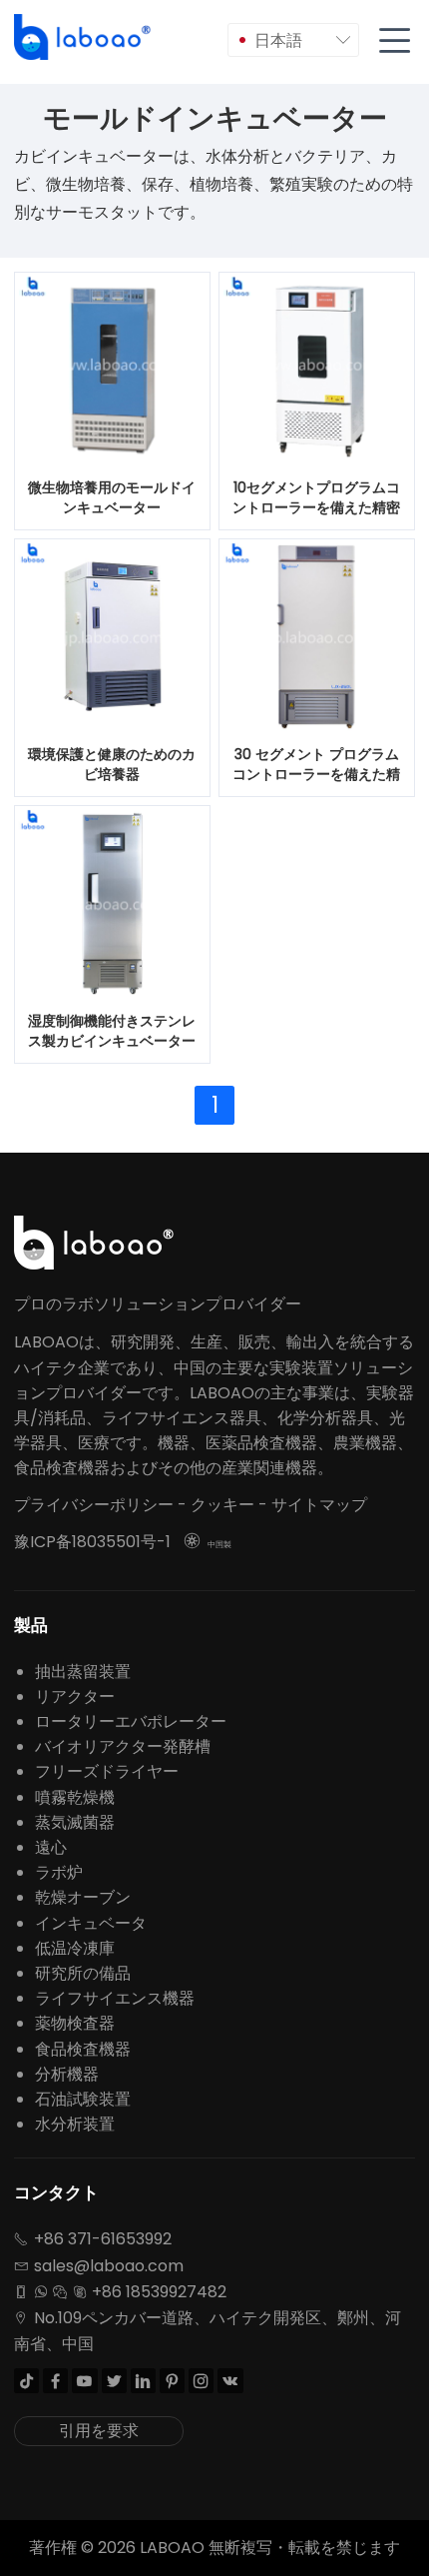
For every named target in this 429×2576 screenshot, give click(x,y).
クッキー (222, 1505)
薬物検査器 (75, 2023)
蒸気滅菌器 (75, 1822)
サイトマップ (319, 1505)
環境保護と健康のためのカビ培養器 (112, 764)
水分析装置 (75, 2124)
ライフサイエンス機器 (115, 1998)
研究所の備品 (83, 1973)
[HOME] (84, 37)
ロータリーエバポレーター (131, 1721)
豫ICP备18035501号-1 (92, 1542)
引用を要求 (99, 2431)
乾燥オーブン (83, 1897)
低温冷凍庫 (75, 1948)
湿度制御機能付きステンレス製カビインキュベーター (112, 1031)
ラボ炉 (59, 1872)
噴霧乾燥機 (75, 1797)
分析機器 (67, 2074)
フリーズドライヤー (107, 1771)
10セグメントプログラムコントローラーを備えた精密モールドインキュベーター (316, 498)
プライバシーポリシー (94, 1505)
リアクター (75, 1697)
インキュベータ (91, 1923)
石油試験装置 (83, 2099)
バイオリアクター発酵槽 (123, 1746)
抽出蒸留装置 (83, 1672)
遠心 (51, 1847)
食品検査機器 (83, 2049)
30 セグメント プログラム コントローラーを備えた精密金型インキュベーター (316, 765)
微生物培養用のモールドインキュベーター (112, 497)
